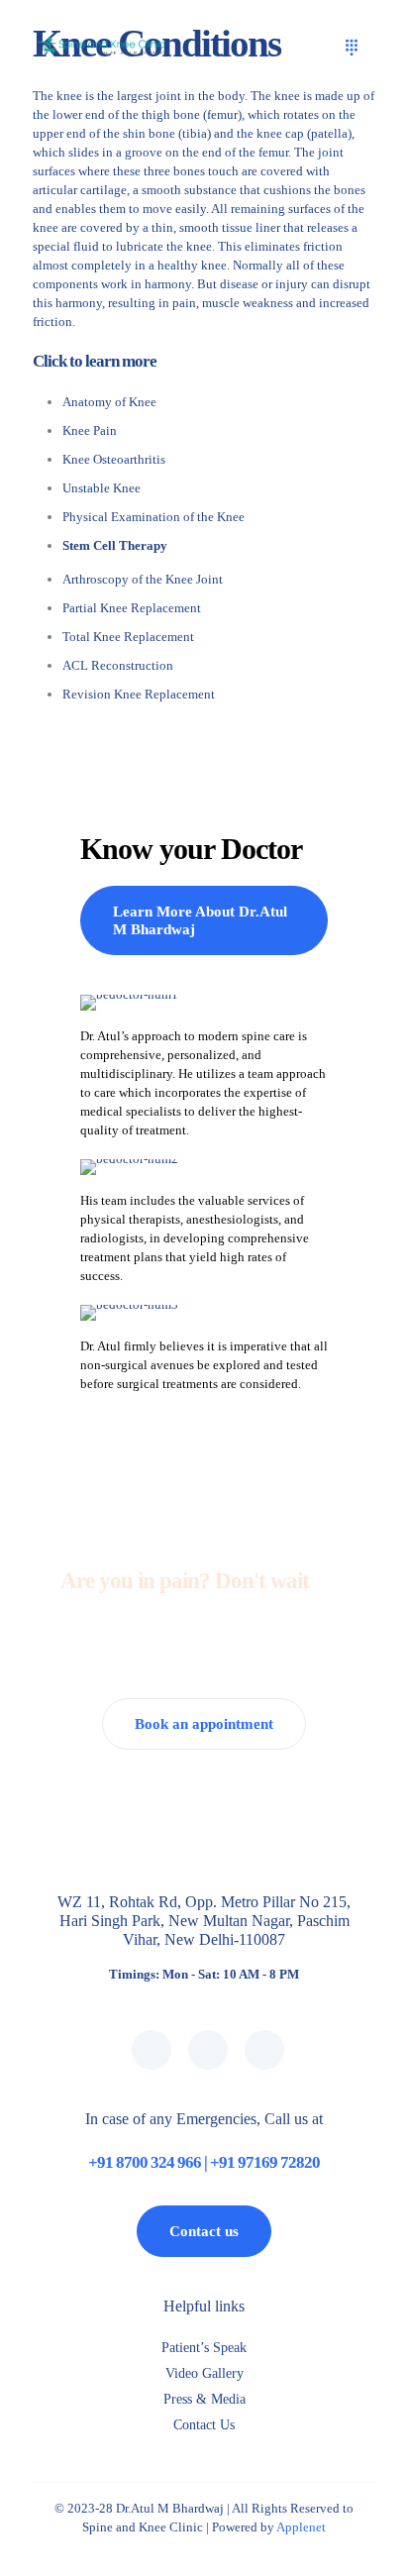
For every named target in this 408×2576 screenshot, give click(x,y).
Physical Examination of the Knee (153, 517)
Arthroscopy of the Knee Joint (143, 579)
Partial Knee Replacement (133, 608)
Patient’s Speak (204, 2348)
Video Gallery (204, 2373)
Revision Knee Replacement (139, 694)
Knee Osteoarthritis (114, 459)
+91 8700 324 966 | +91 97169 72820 (204, 2162)
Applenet (301, 2527)
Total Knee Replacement (128, 637)
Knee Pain (90, 430)
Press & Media (204, 2399)
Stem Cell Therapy (115, 545)
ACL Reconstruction (118, 665)
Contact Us (204, 2425)
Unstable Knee (103, 488)
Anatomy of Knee (109, 402)
